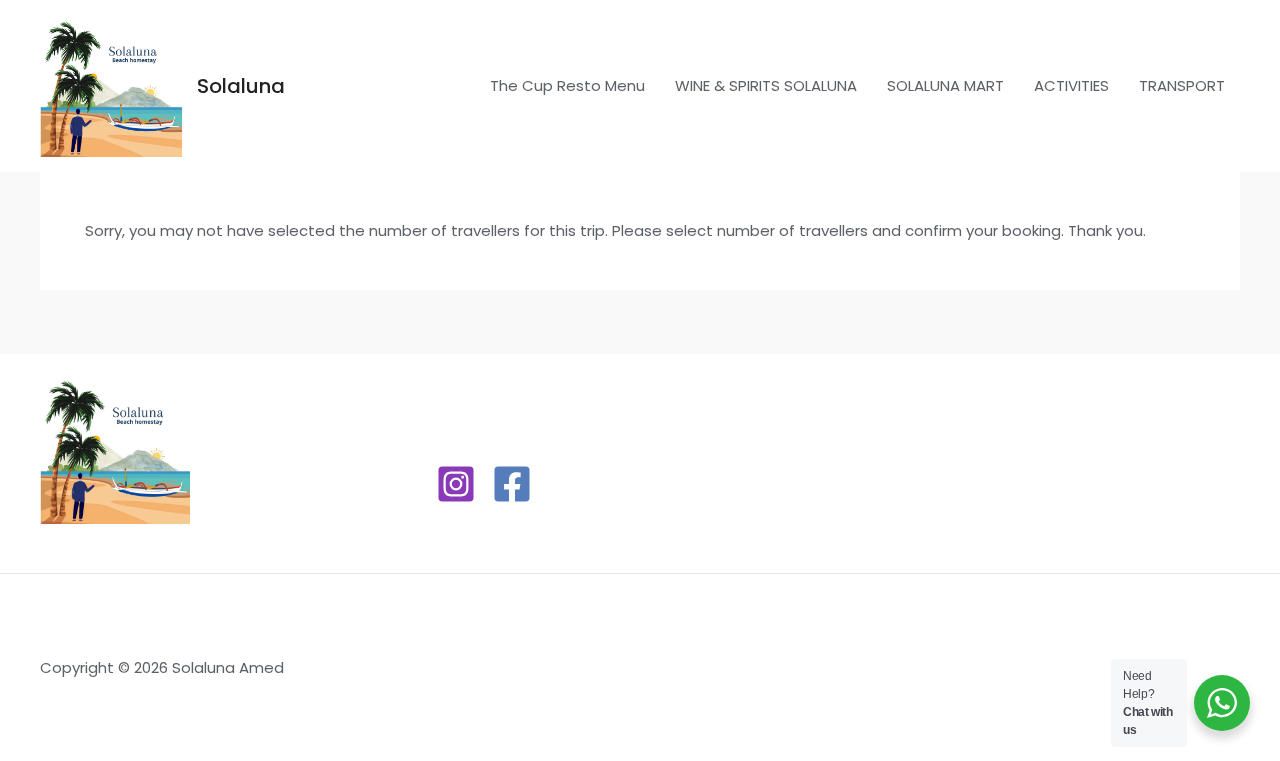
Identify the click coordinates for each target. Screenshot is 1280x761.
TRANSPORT (1182, 85)
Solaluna (241, 86)
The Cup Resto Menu (567, 85)
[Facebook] (512, 484)
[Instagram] (456, 484)
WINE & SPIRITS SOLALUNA (766, 85)
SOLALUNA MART (945, 85)
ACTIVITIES (1071, 85)
